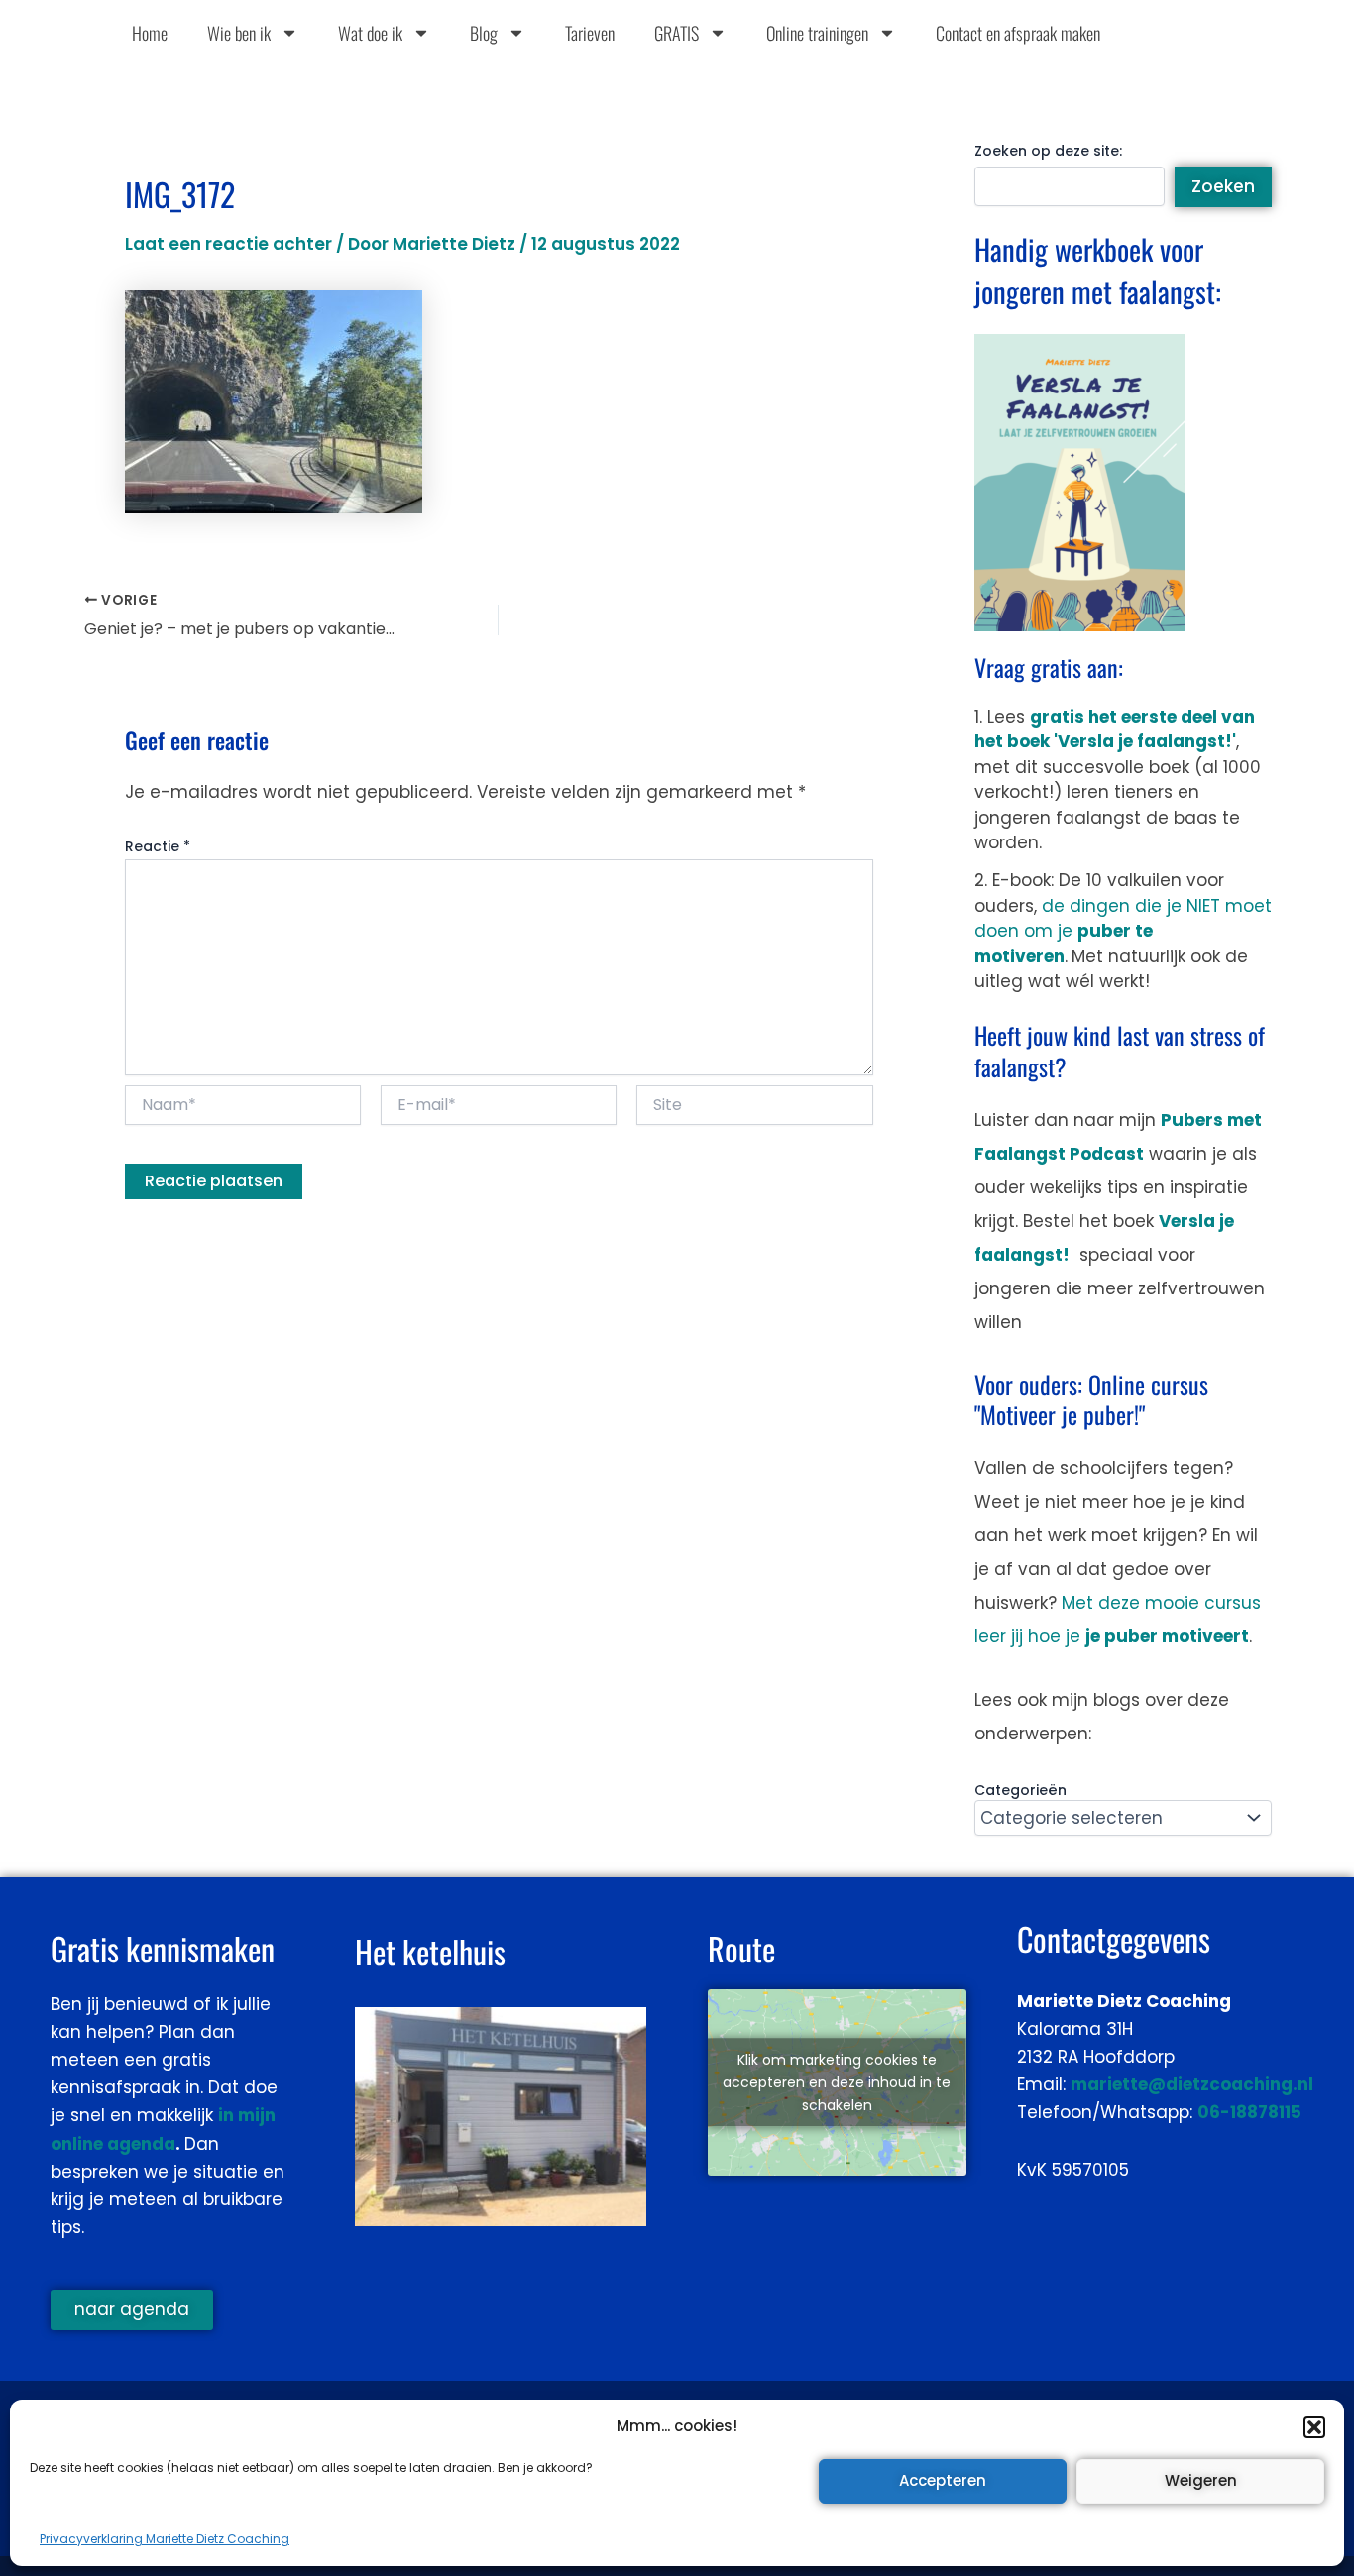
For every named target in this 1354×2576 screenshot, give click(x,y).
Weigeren (1201, 2480)
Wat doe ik (370, 33)
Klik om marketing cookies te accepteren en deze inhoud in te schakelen (837, 2081)
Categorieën (1020, 1790)
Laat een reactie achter (228, 244)
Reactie (158, 846)
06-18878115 (1249, 2112)
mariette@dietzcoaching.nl (1192, 2084)
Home (150, 33)
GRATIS (677, 33)
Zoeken (1223, 186)
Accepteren (943, 2480)
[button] (1314, 2427)
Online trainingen (817, 33)
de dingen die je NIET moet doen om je (1123, 931)
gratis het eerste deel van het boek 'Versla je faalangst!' (1115, 729)
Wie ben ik (239, 33)
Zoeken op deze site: (1048, 151)
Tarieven (590, 33)
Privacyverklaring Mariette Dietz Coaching (165, 2539)
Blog (484, 33)
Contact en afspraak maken (1018, 33)
